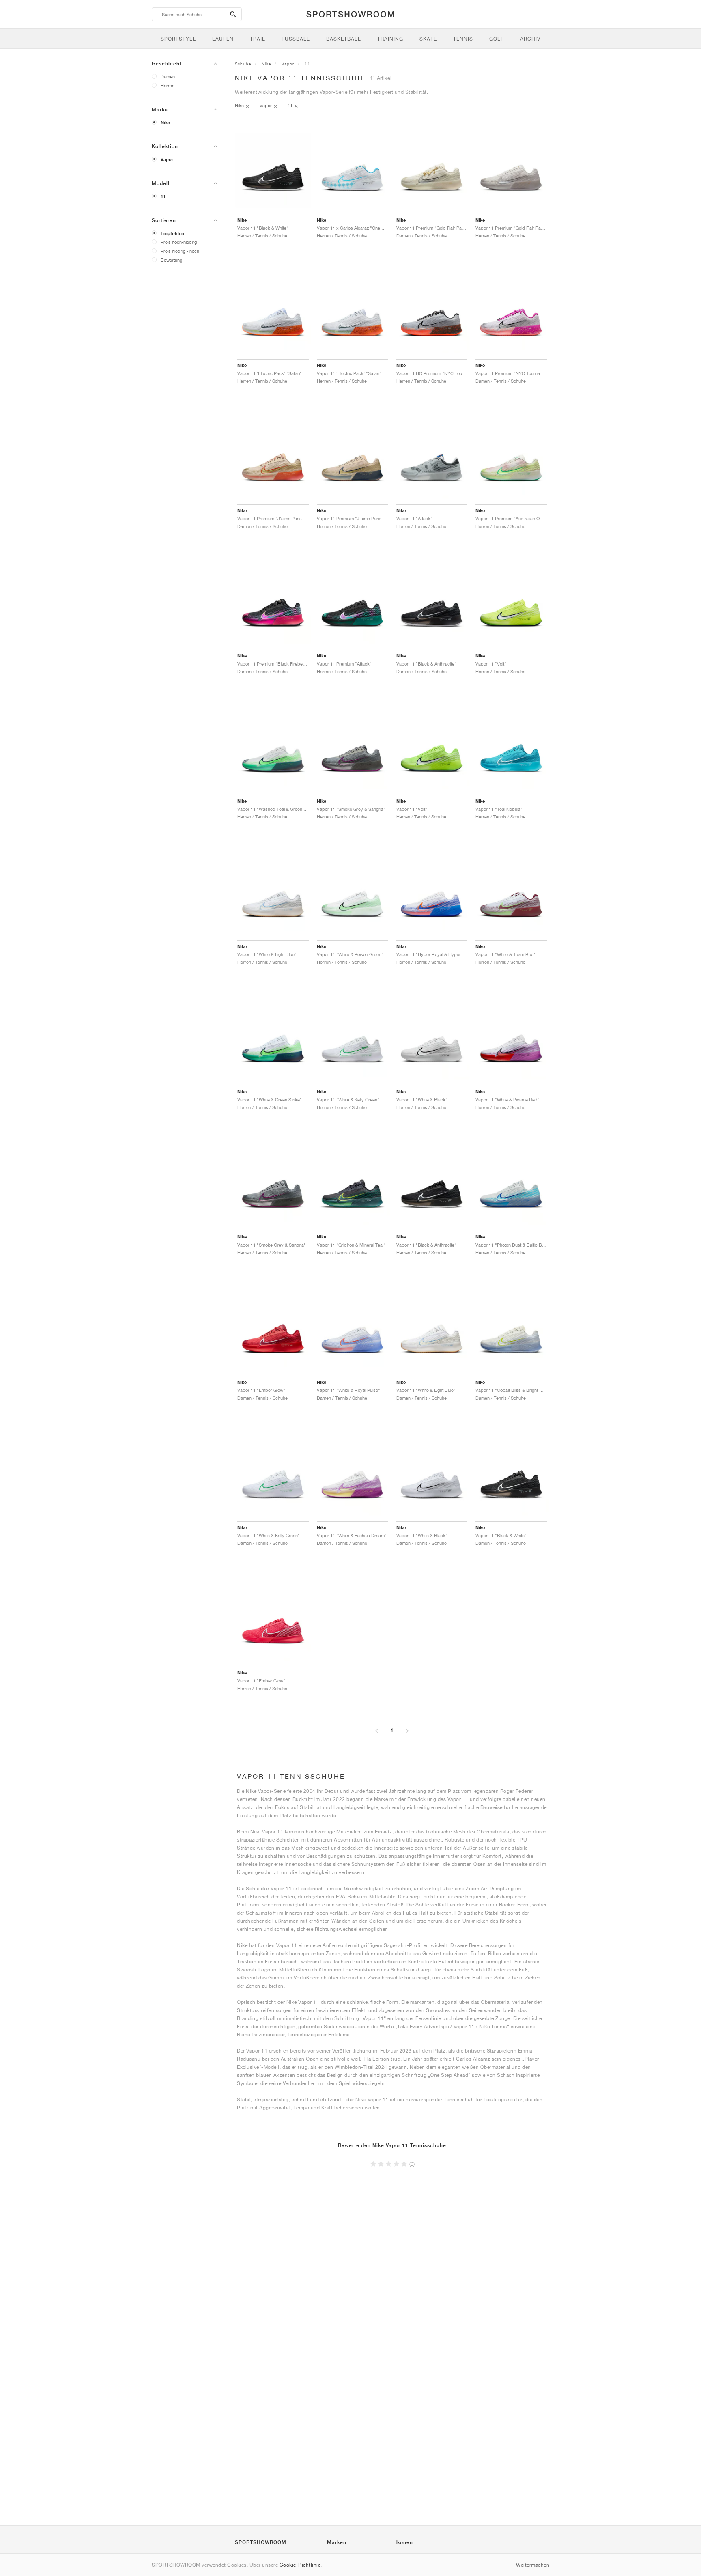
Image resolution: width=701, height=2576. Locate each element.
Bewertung (171, 260)
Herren (168, 85)
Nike (165, 123)
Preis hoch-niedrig (179, 242)
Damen (168, 76)
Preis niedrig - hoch (180, 251)
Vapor (167, 159)
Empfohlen (172, 233)
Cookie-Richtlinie (300, 2565)
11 (163, 196)
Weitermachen (533, 2565)
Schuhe (243, 64)
